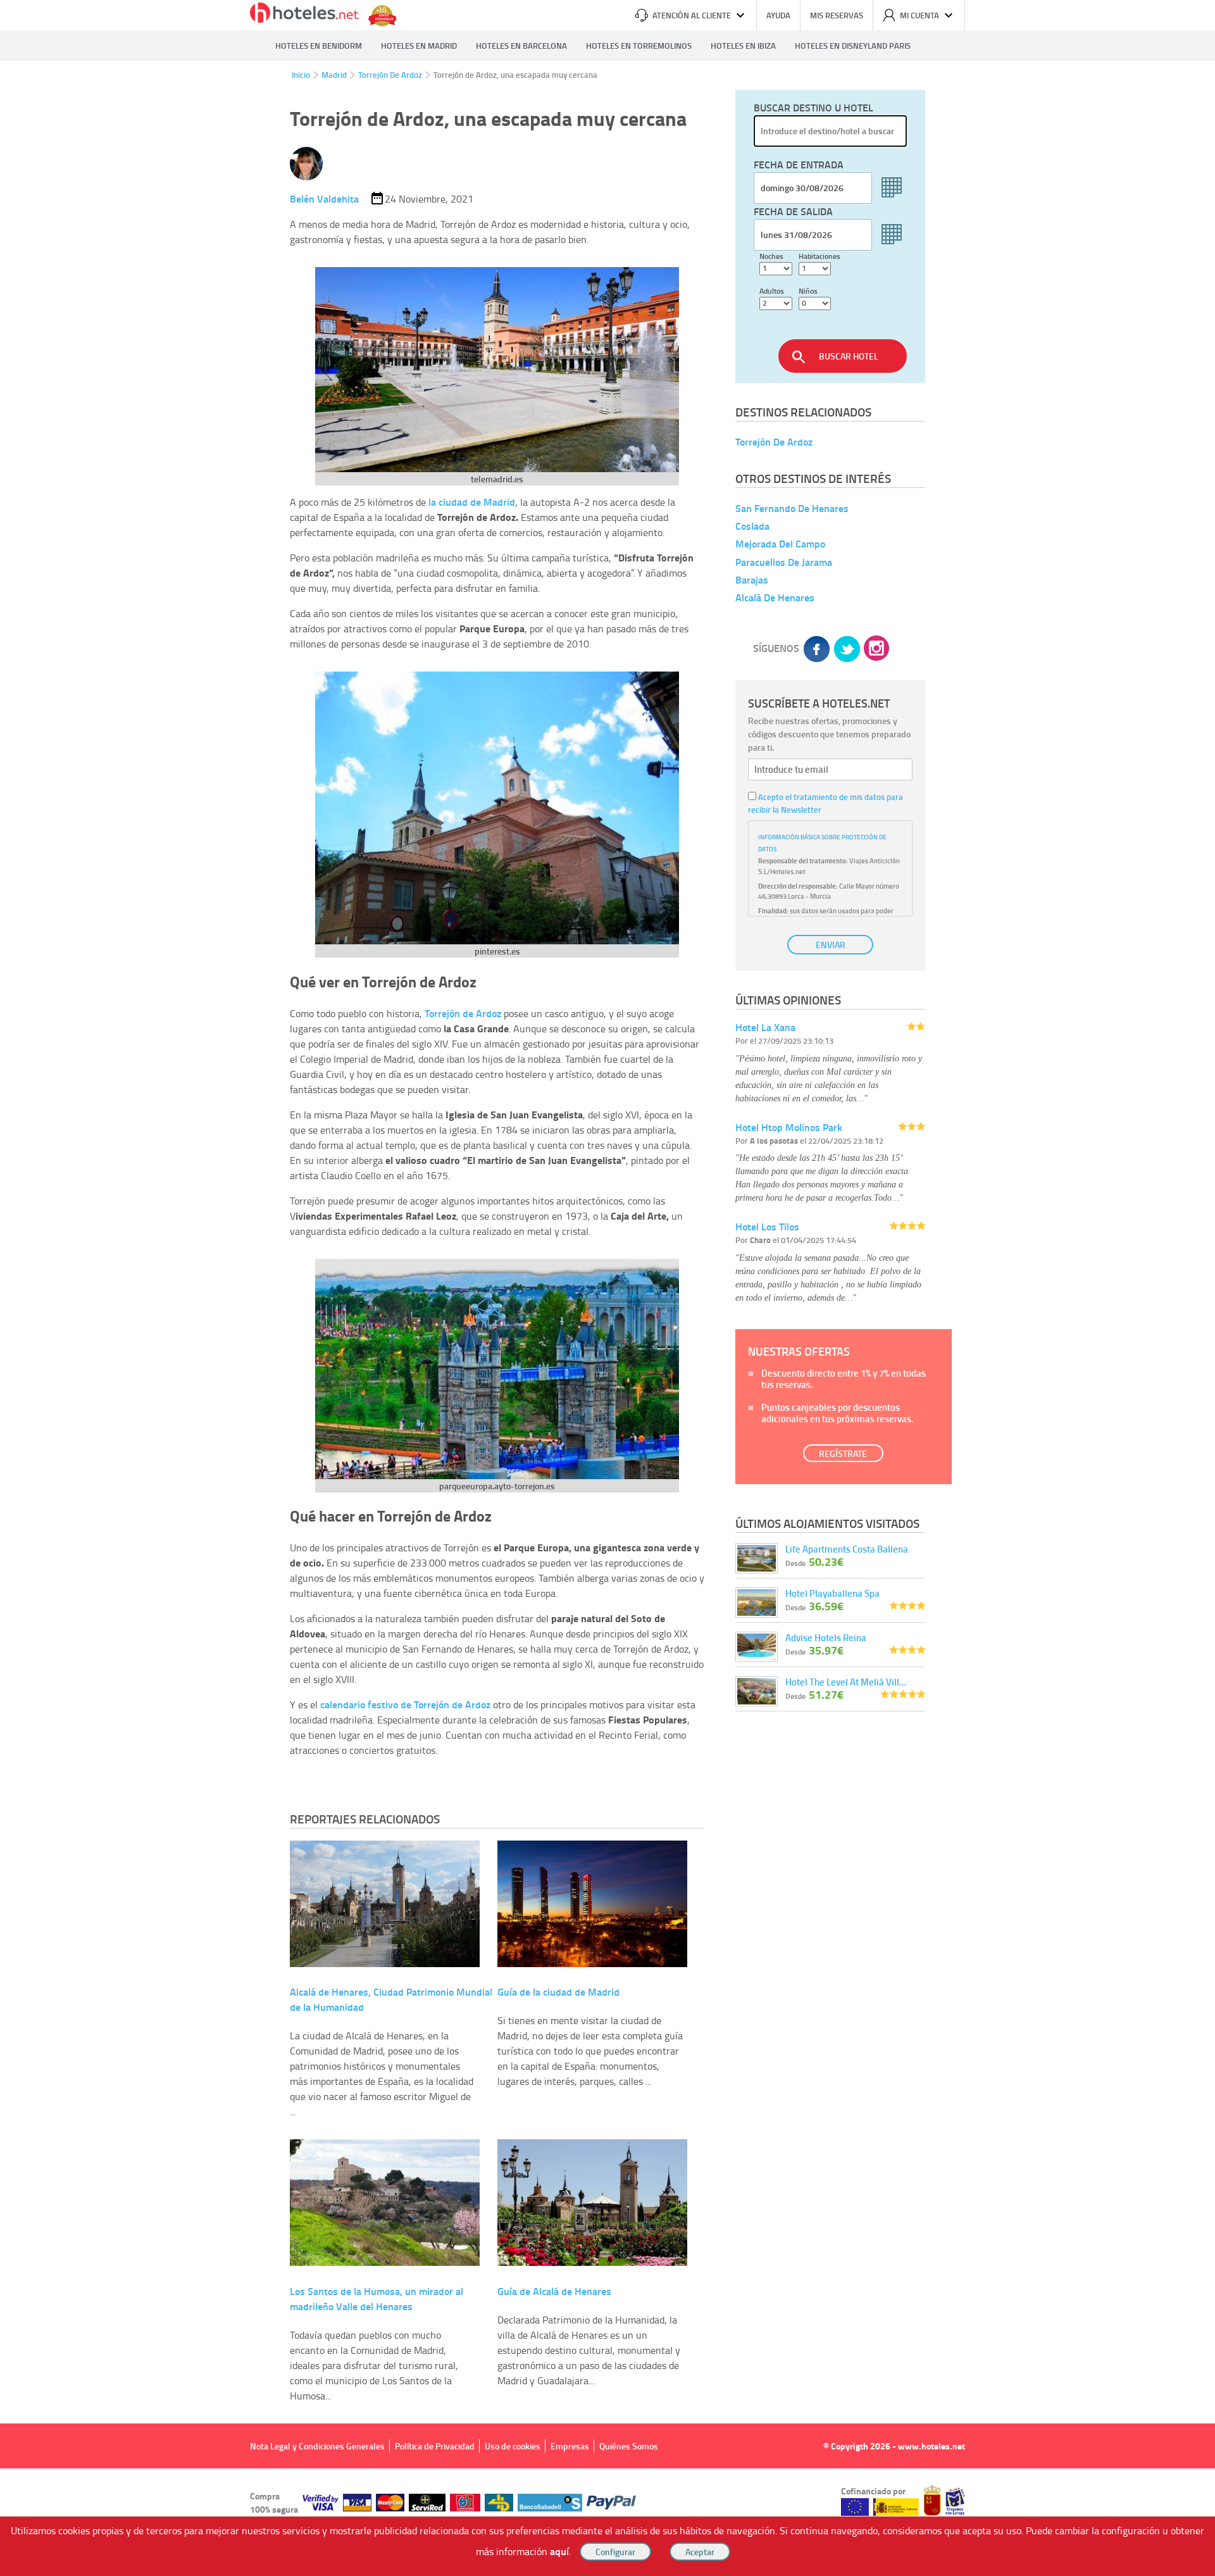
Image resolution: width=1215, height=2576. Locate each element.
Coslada (752, 526)
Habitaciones (819, 256)
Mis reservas (837, 15)
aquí (559, 2551)
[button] (607, 1288)
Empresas (570, 2446)
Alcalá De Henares (775, 597)
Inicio (301, 75)
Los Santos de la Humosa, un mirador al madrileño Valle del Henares (377, 2298)
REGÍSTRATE (843, 1454)
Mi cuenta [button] (919, 15)
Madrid (334, 75)
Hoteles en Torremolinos (639, 46)
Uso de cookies (513, 2446)
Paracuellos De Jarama (784, 562)
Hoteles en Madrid (419, 46)
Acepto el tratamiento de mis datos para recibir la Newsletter (826, 803)
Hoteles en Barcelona (521, 46)
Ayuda (778, 15)
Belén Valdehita (324, 198)
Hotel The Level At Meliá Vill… (846, 1682)
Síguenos (776, 648)
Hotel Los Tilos (767, 1226)
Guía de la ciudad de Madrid (558, 1991)
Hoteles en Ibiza (743, 46)
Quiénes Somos (629, 2446)
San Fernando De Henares (792, 508)
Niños (808, 291)
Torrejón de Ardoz (463, 1013)
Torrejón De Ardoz (390, 75)
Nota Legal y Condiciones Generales (317, 2446)
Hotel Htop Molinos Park (789, 1127)
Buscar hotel (849, 356)
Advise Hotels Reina (826, 1637)
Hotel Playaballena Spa (832, 1593)
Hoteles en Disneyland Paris (853, 46)
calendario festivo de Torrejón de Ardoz (405, 1704)
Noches (771, 256)
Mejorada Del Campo (780, 544)
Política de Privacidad (435, 2446)
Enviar (831, 945)
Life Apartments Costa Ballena (847, 1549)
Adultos (772, 291)
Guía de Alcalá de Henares (554, 2291)
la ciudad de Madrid (472, 502)
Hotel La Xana (765, 1027)
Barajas (752, 579)
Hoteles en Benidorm (319, 46)
